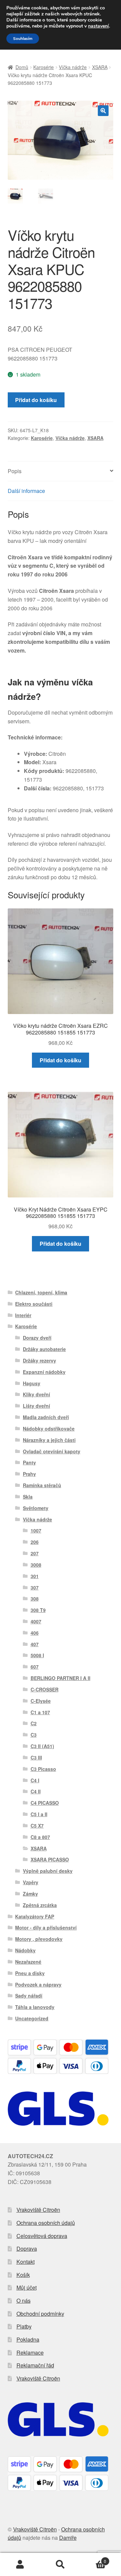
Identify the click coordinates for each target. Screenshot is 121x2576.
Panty (29, 1462)
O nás (24, 2301)
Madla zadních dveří (46, 1417)
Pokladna (28, 2339)
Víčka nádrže (73, 67)
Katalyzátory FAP (35, 1916)
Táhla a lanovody (35, 2007)
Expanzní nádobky (44, 1372)
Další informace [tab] (26, 491)
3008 (36, 1565)
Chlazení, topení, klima (41, 1292)
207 (35, 1553)
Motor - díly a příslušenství (46, 1927)
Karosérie (44, 67)
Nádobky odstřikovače (49, 1429)
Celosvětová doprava (42, 2236)
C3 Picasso (43, 1769)
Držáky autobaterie (44, 1349)
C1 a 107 (40, 1712)
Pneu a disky (30, 1973)
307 (35, 1587)
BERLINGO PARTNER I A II (61, 1678)
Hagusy (32, 1383)
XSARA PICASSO (50, 1859)
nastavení (98, 26)
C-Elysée (41, 1701)
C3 (34, 1735)
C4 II (36, 1791)
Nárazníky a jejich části (49, 1440)
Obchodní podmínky (40, 2314)
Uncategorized (32, 2018)
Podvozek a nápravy (38, 1984)
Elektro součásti (34, 1304)
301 (35, 1576)
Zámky (30, 1894)
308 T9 (38, 1610)
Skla (28, 1497)
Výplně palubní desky (48, 1871)
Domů (22, 67)
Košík (23, 2275)
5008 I (37, 1655)
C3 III (36, 1757)
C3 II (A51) (42, 1746)
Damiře (68, 2538)
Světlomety (36, 1508)
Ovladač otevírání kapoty (52, 1451)
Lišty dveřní (36, 1406)
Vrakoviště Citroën (38, 2210)
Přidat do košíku (36, 400)
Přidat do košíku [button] (61, 1060)
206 (35, 1542)
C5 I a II (39, 1814)
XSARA (100, 67)
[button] (103, 111)
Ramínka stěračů (42, 1485)
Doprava (27, 2249)
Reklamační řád (35, 2365)
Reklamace (30, 2353)
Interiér (23, 1315)
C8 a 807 (40, 1837)
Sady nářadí (29, 1996)
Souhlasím (23, 39)
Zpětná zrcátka (40, 1905)
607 (35, 1667)
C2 (34, 1723)
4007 (36, 1621)
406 (35, 1633)
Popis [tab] (15, 471)
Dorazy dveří (37, 1338)
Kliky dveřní (36, 1394)
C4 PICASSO (45, 1803)
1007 (36, 1530)
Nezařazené (28, 1962)
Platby (24, 2326)
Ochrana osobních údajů (46, 2223)
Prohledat (61, 2565)
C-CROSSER (45, 1689)
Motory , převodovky (39, 1939)
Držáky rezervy (39, 1360)
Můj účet (27, 2287)
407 (35, 1644)
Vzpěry (31, 1882)
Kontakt (26, 2262)
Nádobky (25, 1950)
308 (35, 1599)
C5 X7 (37, 1826)
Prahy (29, 1474)
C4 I (35, 1780)
